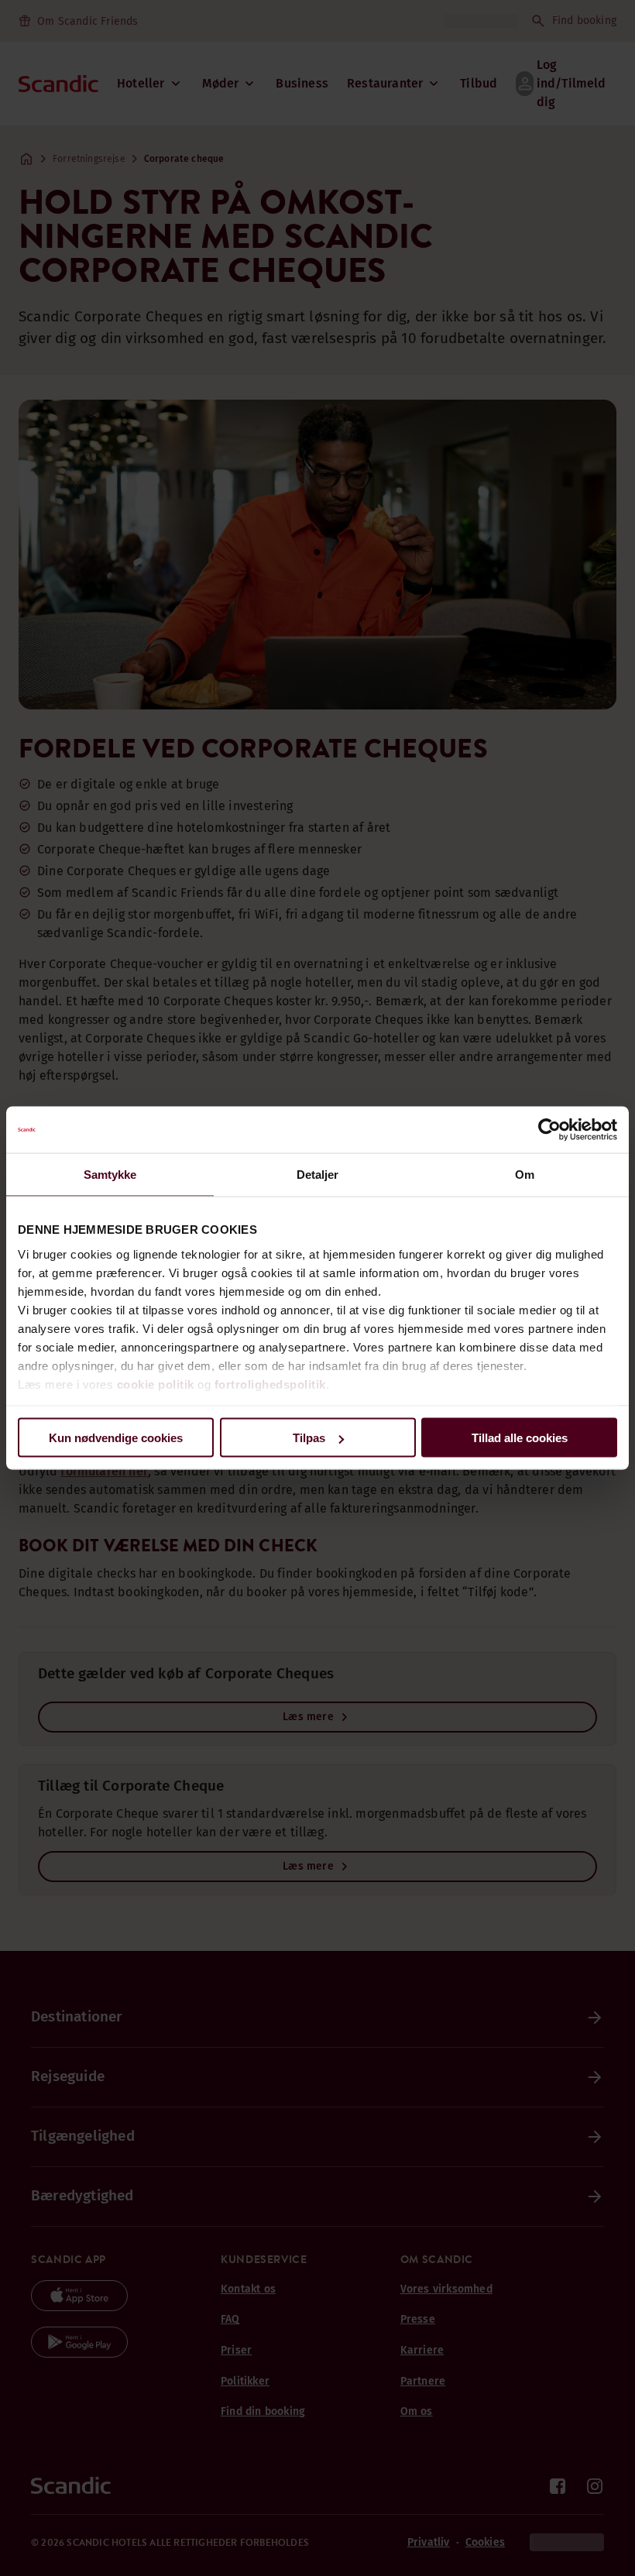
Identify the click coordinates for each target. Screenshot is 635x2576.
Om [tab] (525, 1175)
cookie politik (156, 1384)
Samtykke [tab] (110, 1175)
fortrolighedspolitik (270, 1384)
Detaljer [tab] (318, 1175)
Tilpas (309, 1438)
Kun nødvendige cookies (116, 1438)
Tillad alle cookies (520, 1438)
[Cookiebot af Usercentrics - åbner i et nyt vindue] (549, 1130)
